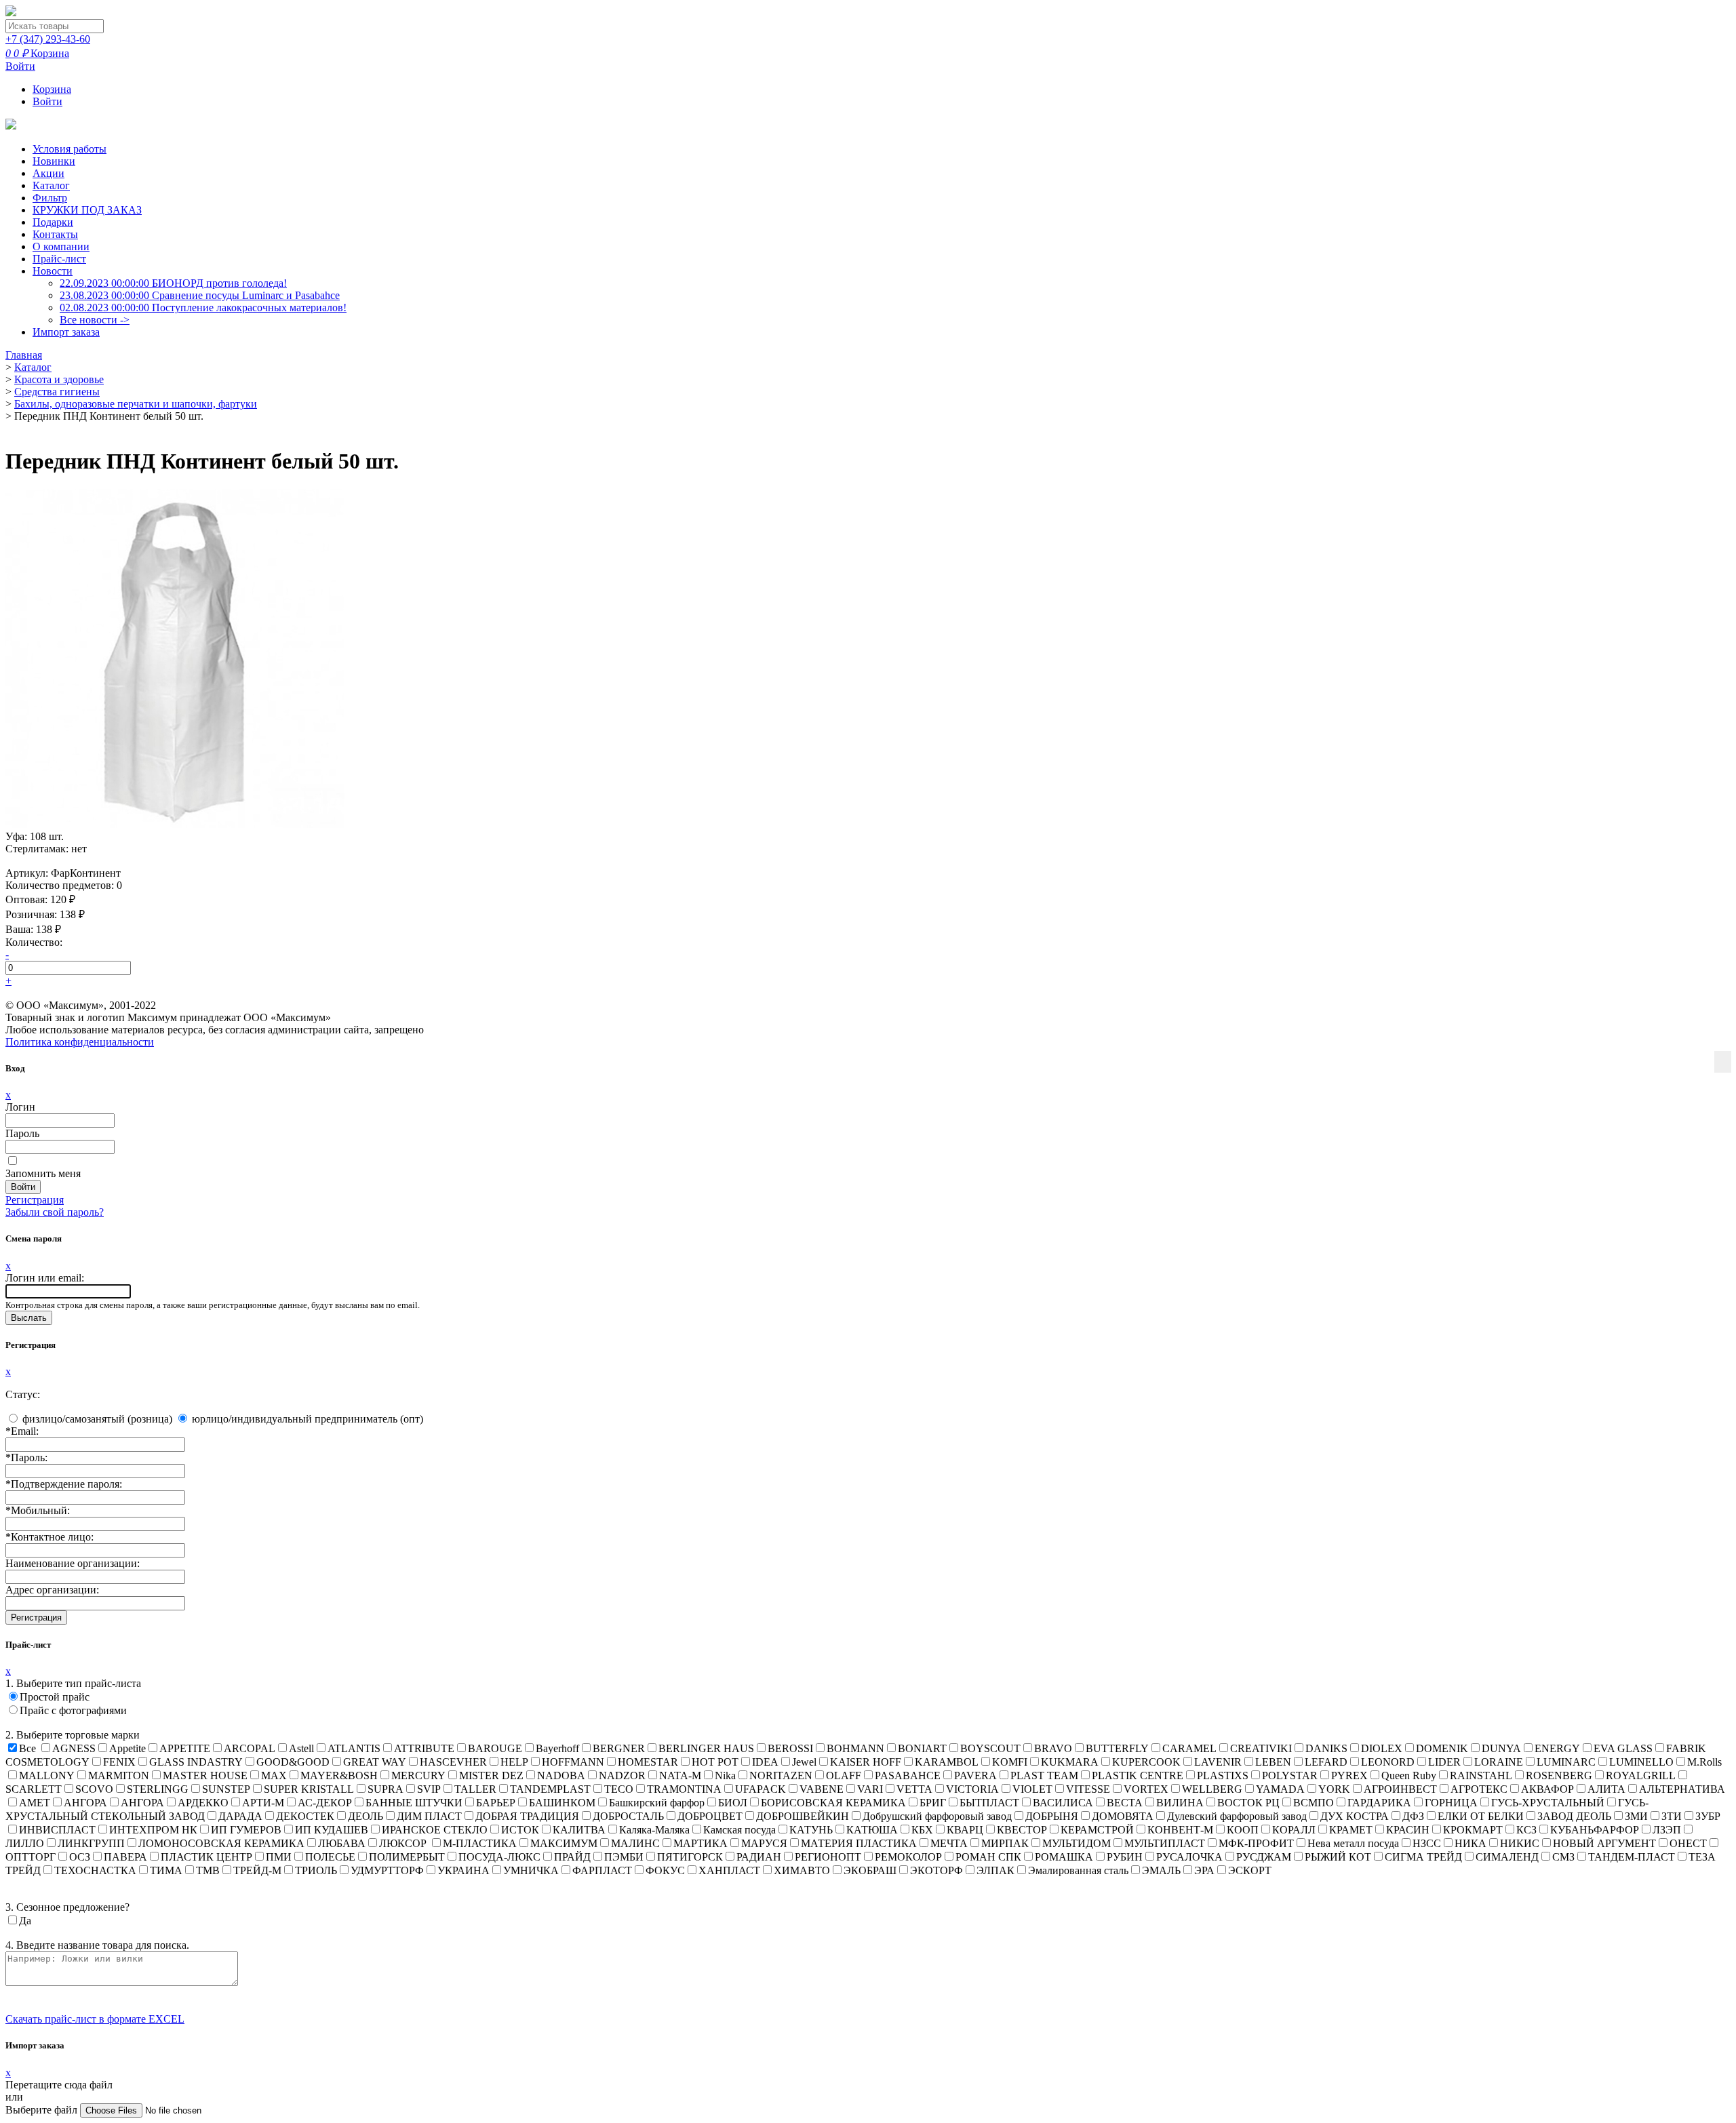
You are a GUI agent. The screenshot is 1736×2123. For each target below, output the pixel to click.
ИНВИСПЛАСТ (57, 1830)
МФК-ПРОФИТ (1256, 1843)
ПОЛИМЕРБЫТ (407, 1857)
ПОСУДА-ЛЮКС (499, 1857)
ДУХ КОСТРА (1355, 1816)
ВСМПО (1314, 1803)
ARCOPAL (250, 1748)
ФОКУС (665, 1870)
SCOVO (94, 1789)
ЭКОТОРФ (936, 1870)
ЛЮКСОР (404, 1843)
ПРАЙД (572, 1857)
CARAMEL (1189, 1748)
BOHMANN (855, 1748)
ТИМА (166, 1870)
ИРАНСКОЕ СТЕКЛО (435, 1830)
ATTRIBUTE (424, 1748)
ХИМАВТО (802, 1870)
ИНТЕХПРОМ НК (153, 1830)
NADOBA (561, 1775)
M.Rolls (1704, 1762)
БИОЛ (733, 1803)
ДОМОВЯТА (1123, 1816)
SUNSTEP (226, 1789)
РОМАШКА (1064, 1857)
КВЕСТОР (1022, 1830)
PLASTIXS (1223, 1775)
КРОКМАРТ (1473, 1830)
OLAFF (844, 1775)
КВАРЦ (965, 1830)
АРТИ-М (263, 1803)
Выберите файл (43, 2110)
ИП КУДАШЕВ (332, 1830)
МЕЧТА (949, 1843)
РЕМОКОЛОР (908, 1857)
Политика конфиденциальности (80, 1042)
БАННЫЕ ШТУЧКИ (414, 1803)
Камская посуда (739, 1830)
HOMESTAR (648, 1762)
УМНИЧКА (531, 1870)
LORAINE (1499, 1762)
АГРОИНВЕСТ (1400, 1789)
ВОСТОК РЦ (1248, 1803)
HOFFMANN (573, 1762)
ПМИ (279, 1857)
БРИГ (933, 1803)
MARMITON (119, 1775)
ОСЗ (80, 1857)
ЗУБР (1708, 1816)
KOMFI (1010, 1762)
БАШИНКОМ (562, 1803)
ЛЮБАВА (342, 1843)
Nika (725, 1775)
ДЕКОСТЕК (305, 1816)
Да (25, 1921)
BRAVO (1053, 1748)
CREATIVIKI (1261, 1748)
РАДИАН (759, 1857)
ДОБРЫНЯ (1052, 1816)
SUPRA (386, 1789)
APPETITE (185, 1748)
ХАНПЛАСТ (729, 1870)
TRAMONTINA (684, 1789)
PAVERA (975, 1775)
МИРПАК (1005, 1843)
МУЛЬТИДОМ (1077, 1843)
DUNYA (1501, 1748)
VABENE (822, 1789)
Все (27, 1748)
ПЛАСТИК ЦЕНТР (206, 1857)
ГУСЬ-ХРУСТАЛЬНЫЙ (1548, 1803)
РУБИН (1125, 1857)
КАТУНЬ (811, 1830)
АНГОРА (85, 1803)
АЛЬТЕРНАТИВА (1682, 1789)
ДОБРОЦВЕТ (710, 1816)
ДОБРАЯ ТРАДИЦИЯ (527, 1816)
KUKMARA (1070, 1762)
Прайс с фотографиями (73, 1710)
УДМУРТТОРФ (387, 1870)
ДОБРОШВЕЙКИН (803, 1816)
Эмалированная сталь (1078, 1870)
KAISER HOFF (866, 1762)
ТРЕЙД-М (257, 1870)
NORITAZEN (781, 1775)
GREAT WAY (375, 1762)
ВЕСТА (1125, 1803)
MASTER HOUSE (205, 1775)
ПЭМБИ (624, 1857)
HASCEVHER (453, 1762)
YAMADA (1280, 1789)
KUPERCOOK (1146, 1762)
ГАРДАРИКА (1379, 1803)
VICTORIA (972, 1789)
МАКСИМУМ (564, 1843)
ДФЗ (1413, 1816)
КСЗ (1526, 1830)
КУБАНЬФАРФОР (1595, 1830)
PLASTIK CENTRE (1138, 1775)
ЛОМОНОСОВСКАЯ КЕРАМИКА (221, 1843)
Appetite (127, 1748)
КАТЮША (872, 1830)
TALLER (475, 1789)
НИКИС (1520, 1843)
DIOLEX (1382, 1748)
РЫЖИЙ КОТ (1338, 1857)
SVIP (429, 1789)
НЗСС (1427, 1843)
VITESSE (1088, 1789)
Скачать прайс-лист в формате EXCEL (95, 2019)
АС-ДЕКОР (325, 1803)
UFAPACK (761, 1789)
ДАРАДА (240, 1816)
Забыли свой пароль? (55, 1212)
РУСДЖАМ (1264, 1857)
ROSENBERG (1559, 1775)
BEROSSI (790, 1748)
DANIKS (1326, 1748)
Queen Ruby (1409, 1775)
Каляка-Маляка (654, 1830)
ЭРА (1204, 1870)
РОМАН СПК (988, 1857)
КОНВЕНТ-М (1180, 1830)
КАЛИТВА (579, 1830)
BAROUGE (495, 1748)
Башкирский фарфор (657, 1803)
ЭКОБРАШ (870, 1870)
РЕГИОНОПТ (828, 1857)
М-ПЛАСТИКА (480, 1843)
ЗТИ (1672, 1816)
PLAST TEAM (1044, 1775)
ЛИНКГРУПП (91, 1843)
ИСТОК (520, 1830)
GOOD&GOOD (293, 1762)
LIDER (1444, 1762)
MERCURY (418, 1775)
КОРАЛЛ (1294, 1830)
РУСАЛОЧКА (1189, 1857)
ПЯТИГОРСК (690, 1857)
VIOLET (1032, 1789)
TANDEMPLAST (550, 1789)
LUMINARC (1566, 1762)
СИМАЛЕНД (1507, 1857)
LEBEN (1273, 1762)
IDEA (765, 1762)
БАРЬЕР (496, 1803)
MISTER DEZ (491, 1775)
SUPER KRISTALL (309, 1789)
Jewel (804, 1762)
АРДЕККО (203, 1803)
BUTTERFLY (1117, 1748)
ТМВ (208, 1870)
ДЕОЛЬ (366, 1816)
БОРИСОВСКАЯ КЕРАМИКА (833, 1803)
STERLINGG (158, 1789)
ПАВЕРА (125, 1857)
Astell (301, 1748)
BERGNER (619, 1748)
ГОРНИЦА (1451, 1803)
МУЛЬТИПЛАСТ (1165, 1843)
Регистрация (35, 1200)
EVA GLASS (1623, 1748)
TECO (619, 1789)
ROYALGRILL (1641, 1775)
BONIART (922, 1748)
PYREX (1349, 1775)
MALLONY (47, 1775)
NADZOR (622, 1775)
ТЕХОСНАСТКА (95, 1870)
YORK (1334, 1789)
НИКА (1471, 1843)
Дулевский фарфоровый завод (1237, 1816)
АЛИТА (1606, 1789)
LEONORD (1388, 1762)
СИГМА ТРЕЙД (1423, 1857)
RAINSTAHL (1481, 1775)
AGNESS (74, 1748)
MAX (274, 1775)
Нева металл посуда (1353, 1843)
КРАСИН (1408, 1830)
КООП (1243, 1830)
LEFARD (1326, 1762)
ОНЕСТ (1688, 1843)
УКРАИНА (463, 1870)
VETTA (914, 1789)
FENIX (119, 1762)
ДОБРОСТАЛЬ (628, 1816)
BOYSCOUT (990, 1748)
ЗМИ (1636, 1816)
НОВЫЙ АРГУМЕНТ (1604, 1843)
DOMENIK (1442, 1748)
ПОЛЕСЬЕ (330, 1857)
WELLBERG (1212, 1789)
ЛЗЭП (1667, 1830)
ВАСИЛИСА (1063, 1803)
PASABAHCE (908, 1775)
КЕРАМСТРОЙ (1097, 1830)
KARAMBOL (947, 1762)
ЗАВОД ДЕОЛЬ (1574, 1816)
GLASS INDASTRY (196, 1762)
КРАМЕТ (1351, 1830)
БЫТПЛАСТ (989, 1803)
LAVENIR (1218, 1762)
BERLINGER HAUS (706, 1748)
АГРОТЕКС (1479, 1789)
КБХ (922, 1830)
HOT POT (715, 1762)
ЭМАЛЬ (1161, 1870)
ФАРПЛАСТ (602, 1870)
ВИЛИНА (1180, 1803)
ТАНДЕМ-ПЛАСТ (1632, 1857)
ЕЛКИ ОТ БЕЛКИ (1481, 1816)
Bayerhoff (557, 1748)
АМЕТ (35, 1803)
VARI (870, 1789)
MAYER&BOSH (339, 1775)
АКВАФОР (1547, 1789)
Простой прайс (55, 1697)
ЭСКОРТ (1250, 1870)
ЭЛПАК (995, 1870)
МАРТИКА (701, 1843)
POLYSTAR (1290, 1775)
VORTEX (1146, 1789)
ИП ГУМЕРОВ (246, 1830)
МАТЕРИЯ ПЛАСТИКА (859, 1843)
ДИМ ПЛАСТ (429, 1816)
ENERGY (1557, 1748)
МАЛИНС (635, 1843)
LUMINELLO (1641, 1762)
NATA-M (680, 1775)
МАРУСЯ (764, 1843)
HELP (514, 1762)
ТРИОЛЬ (316, 1870)
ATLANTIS (354, 1748)
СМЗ (1563, 1857)
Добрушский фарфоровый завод (937, 1816)
